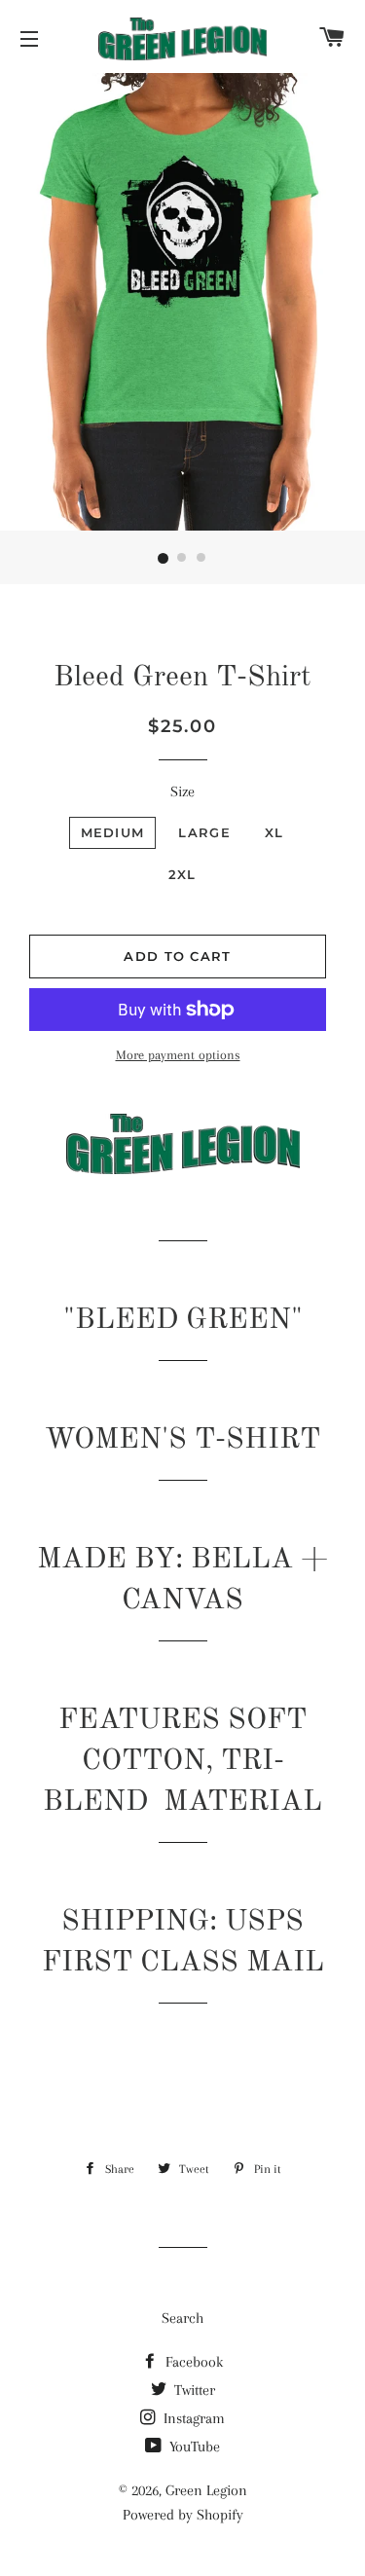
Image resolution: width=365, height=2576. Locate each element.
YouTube (193, 2447)
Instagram (192, 2418)
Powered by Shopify (183, 2515)
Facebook (192, 2362)
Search (182, 2318)
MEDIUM (113, 832)
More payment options (178, 1055)
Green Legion (206, 2490)
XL (274, 832)
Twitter (193, 2390)
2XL (182, 874)
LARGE (204, 832)
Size (182, 791)
